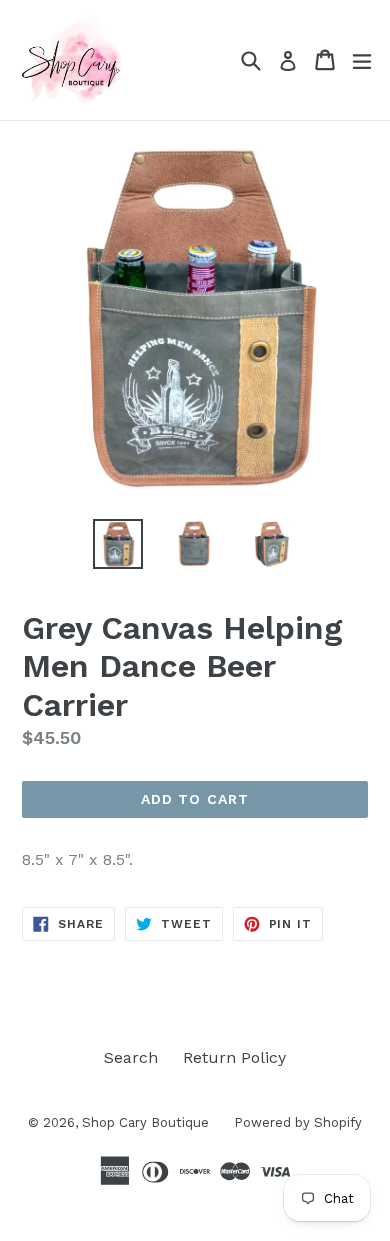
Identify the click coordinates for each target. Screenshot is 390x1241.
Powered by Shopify (298, 1122)
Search (131, 1057)
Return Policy (234, 1057)
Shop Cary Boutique (145, 1122)
